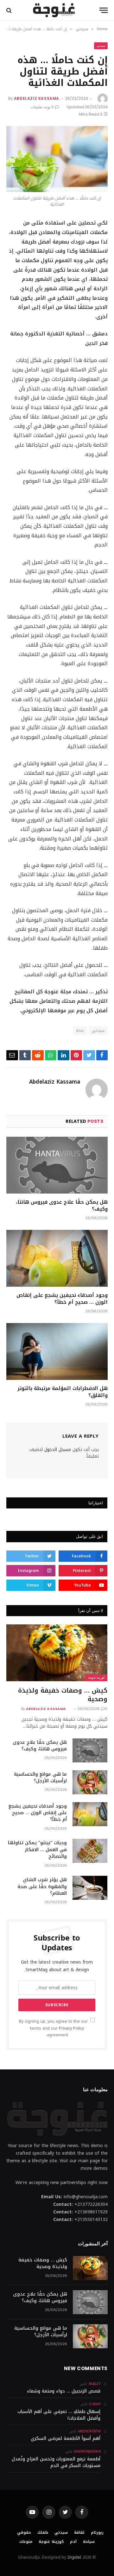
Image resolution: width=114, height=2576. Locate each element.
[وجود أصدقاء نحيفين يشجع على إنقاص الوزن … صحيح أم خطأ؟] (57, 1258)
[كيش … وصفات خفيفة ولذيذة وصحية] (57, 1653)
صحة (80, 1030)
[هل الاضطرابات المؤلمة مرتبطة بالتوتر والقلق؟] (57, 1351)
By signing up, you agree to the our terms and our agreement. (54, 2028)
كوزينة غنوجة (96, 1678)
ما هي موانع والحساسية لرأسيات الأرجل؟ (40, 1777)
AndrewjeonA (87, 2451)
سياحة (89, 2542)
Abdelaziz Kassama (37, 98)
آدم (73, 2542)
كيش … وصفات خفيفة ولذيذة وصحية (63, 1695)
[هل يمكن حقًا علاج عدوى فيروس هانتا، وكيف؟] (57, 1165)
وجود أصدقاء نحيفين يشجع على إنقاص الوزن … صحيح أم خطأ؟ (62, 1299)
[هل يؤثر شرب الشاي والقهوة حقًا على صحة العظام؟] (90, 1888)
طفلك (43, 2532)
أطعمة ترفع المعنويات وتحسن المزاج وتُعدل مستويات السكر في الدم (56, 2462)
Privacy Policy (71, 2028)
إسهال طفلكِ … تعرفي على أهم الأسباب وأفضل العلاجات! (59, 2415)
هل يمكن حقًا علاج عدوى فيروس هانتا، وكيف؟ (62, 1205)
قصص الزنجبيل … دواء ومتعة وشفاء (64, 2391)
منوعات (26, 2542)
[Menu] (104, 10)
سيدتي (101, 46)
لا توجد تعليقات (42, 107)
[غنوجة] (54, 10)
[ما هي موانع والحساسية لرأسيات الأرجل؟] (90, 1782)
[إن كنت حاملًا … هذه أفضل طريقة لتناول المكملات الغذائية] (57, 159)
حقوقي (24, 2532)
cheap (95, 2404)
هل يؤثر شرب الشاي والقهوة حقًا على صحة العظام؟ (42, 1886)
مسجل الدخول (58, 1450)
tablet (94, 2384)
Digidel (74, 2557)
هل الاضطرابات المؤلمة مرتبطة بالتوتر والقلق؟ (63, 1392)
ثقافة (79, 2532)
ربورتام (97, 2532)
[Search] (10, 10)
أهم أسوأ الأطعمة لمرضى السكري (66, 2438)
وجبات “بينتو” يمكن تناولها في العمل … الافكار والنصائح (37, 1849)
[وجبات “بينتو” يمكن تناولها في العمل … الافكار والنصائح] (90, 1851)
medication (89, 2431)
